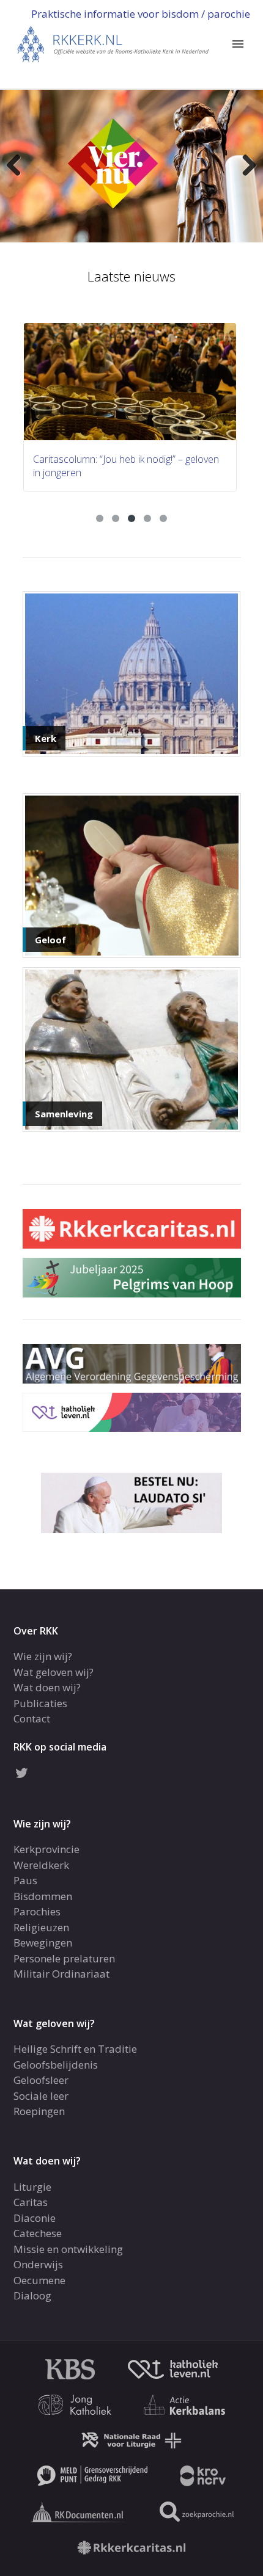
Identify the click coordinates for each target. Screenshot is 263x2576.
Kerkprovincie (46, 1849)
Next (245, 166)
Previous (18, 166)
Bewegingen (43, 1943)
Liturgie (32, 2187)
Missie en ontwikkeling (68, 2249)
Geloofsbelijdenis (56, 2065)
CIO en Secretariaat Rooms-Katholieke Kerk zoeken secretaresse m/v (130, 466)
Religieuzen (41, 1927)
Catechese (38, 2233)
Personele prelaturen (64, 1958)
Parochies (37, 1911)
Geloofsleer (41, 2080)
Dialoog (32, 2295)
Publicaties (40, 1703)
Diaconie (35, 2218)
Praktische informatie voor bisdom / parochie (141, 14)
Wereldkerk (41, 1865)
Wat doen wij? (47, 1687)
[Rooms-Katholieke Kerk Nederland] (113, 43)
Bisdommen (43, 1896)
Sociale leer (41, 2096)
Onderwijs (38, 2264)
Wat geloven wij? (54, 1672)
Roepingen (39, 2111)
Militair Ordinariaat (61, 1974)
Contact (32, 1718)
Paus (25, 1880)
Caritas (31, 2202)
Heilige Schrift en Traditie (75, 2049)
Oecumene (39, 2280)
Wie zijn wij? (43, 1656)
